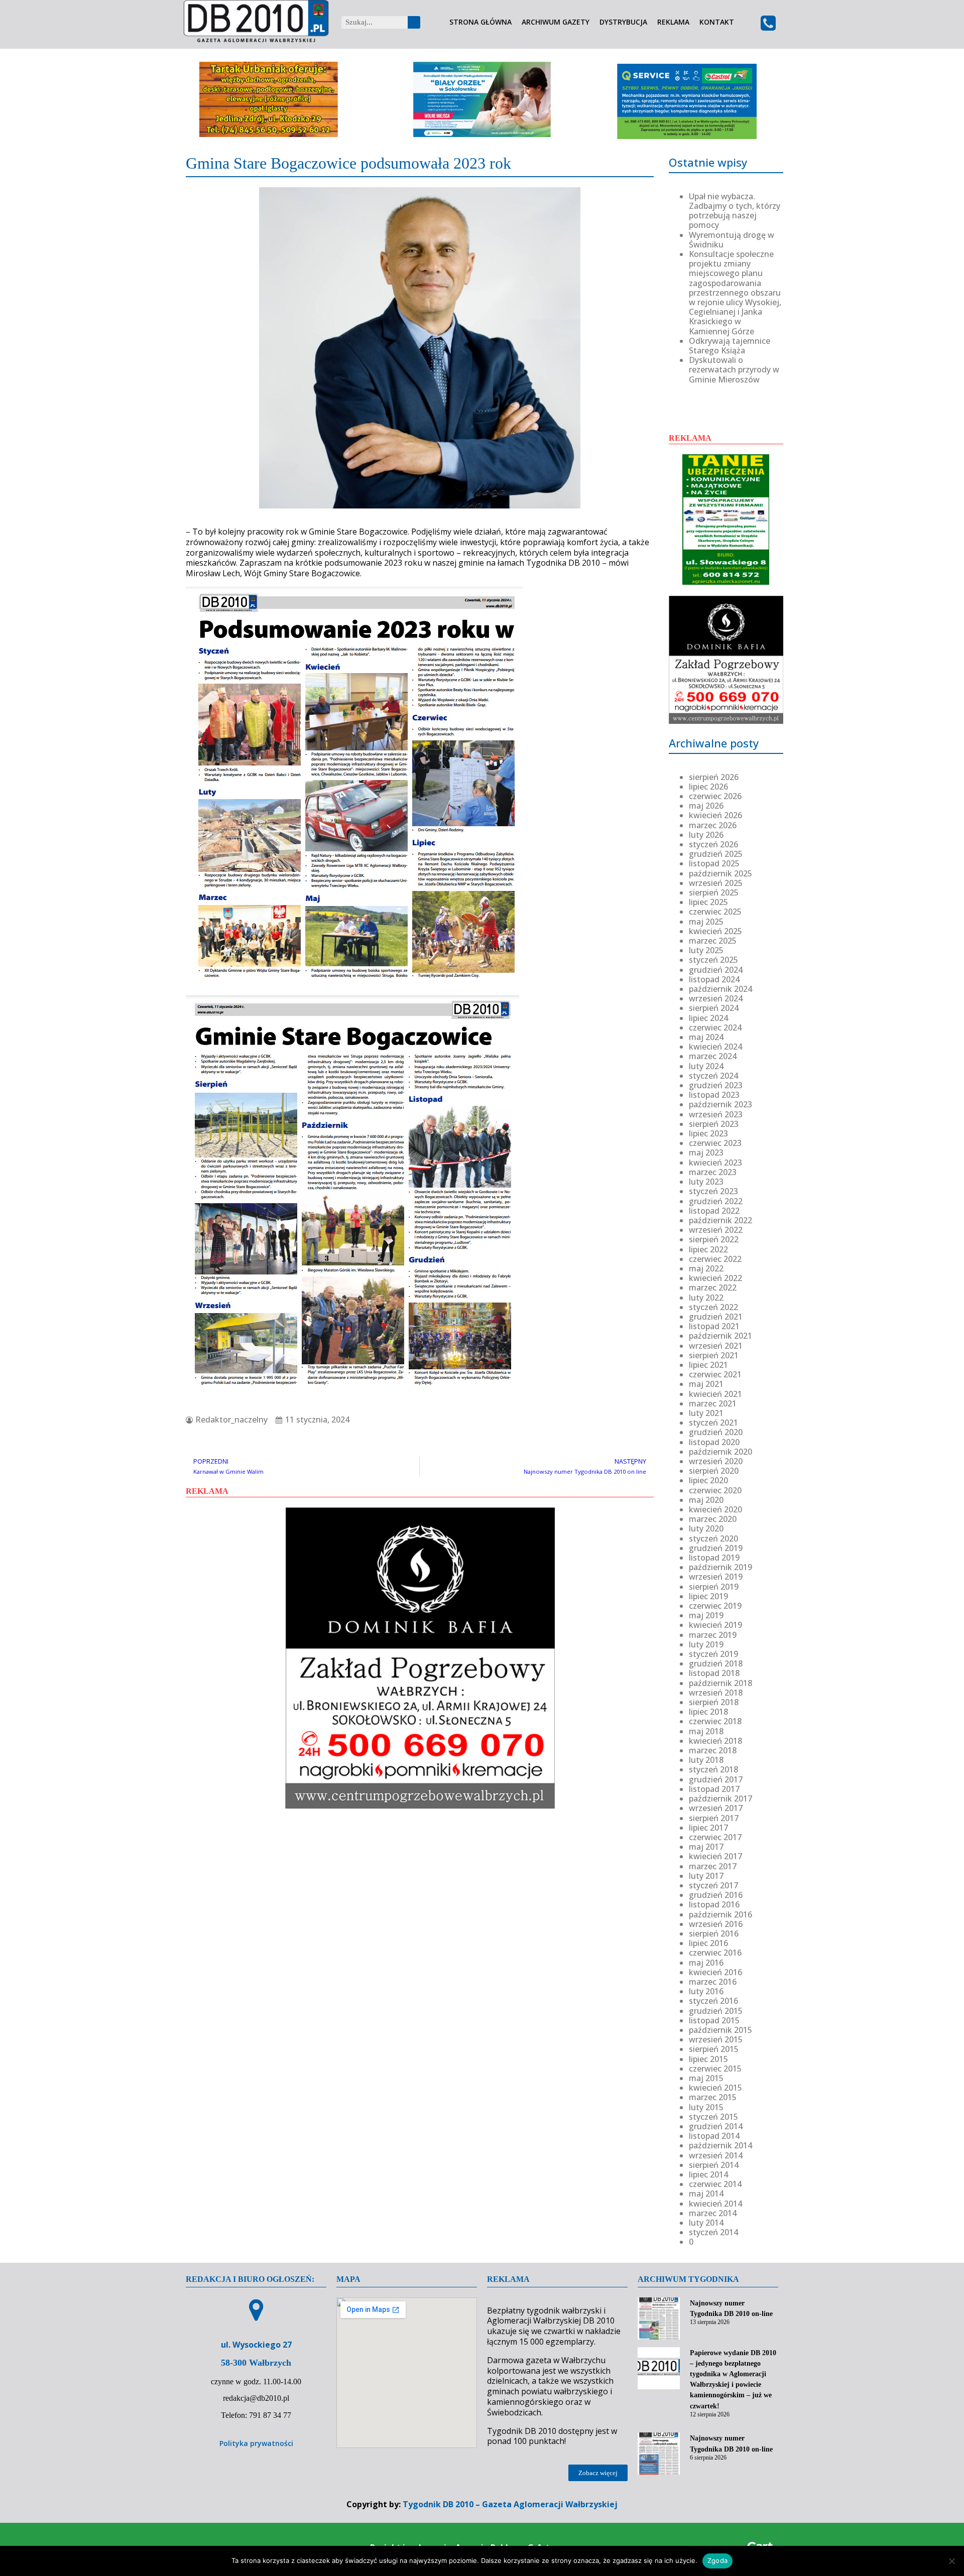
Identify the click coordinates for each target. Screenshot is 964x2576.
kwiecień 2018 (715, 1741)
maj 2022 (706, 1268)
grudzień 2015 (716, 2011)
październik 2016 (720, 1914)
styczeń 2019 (713, 1654)
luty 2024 (706, 1066)
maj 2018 (706, 1731)
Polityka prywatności (256, 2443)
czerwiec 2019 (715, 1606)
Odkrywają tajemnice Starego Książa (730, 346)
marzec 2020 (713, 1519)
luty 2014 (706, 2223)
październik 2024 (720, 989)
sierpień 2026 (714, 777)
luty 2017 (706, 1876)
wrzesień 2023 (716, 1114)
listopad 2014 (714, 2136)
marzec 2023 (713, 1172)
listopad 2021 (714, 1326)
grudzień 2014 (716, 2126)
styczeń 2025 (713, 960)
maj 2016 (706, 1963)
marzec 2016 (713, 1982)
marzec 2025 (713, 941)
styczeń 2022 (713, 1307)
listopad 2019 (714, 1558)
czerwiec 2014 (715, 2184)
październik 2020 (720, 1452)
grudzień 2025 (716, 854)
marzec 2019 (713, 1635)
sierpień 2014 (714, 2165)
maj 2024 (706, 1037)
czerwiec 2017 (715, 1837)
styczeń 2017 (713, 1885)
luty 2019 (706, 1644)
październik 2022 (720, 1220)
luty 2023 (706, 1182)
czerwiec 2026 (715, 796)
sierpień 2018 (714, 1702)
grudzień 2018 (716, 1663)
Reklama (673, 22)
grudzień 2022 (716, 1201)
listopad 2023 (714, 1095)
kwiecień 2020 (715, 1509)
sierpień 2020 (714, 1471)
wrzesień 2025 (716, 883)
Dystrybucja (623, 22)
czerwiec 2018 (715, 1721)
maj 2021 (706, 1384)
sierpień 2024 (714, 1008)
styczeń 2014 (713, 2232)
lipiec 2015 (708, 2059)
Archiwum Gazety (556, 22)
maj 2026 (706, 806)
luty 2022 (706, 1298)
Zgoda (717, 2560)
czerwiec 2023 (715, 1143)
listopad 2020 (714, 1442)
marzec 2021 (713, 1403)
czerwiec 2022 (715, 1259)
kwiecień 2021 (715, 1394)
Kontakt (717, 22)
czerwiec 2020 (715, 1490)
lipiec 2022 (708, 1249)
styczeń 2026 (713, 844)
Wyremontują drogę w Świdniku (732, 240)
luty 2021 (706, 1413)
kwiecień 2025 (715, 931)
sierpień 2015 (714, 2049)
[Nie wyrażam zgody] (951, 2561)
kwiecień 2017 (715, 1856)
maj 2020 (706, 1500)
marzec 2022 (713, 1287)
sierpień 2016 (714, 1934)
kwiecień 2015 (715, 2088)
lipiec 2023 (708, 1133)
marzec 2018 (713, 1750)
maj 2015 (706, 2078)
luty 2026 (706, 835)
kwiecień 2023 (715, 1163)
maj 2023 (706, 1152)
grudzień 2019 (716, 1548)
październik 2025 (720, 873)
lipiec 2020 (708, 1480)
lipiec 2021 (708, 1365)
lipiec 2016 (708, 1943)
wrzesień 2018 (716, 1693)
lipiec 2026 (708, 787)
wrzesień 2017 (716, 1808)
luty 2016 (706, 1991)
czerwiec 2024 (715, 1027)
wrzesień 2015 (716, 2039)
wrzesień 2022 (716, 1230)
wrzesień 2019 (716, 1577)
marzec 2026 (713, 825)
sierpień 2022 (714, 1239)
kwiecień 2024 (715, 1047)
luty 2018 (706, 1760)
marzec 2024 (713, 1056)
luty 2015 (706, 2107)
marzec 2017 (713, 1866)
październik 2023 (720, 1104)
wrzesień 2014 (716, 2155)
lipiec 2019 (708, 1596)
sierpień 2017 (714, 1818)
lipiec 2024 (708, 1018)
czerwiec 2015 (715, 2069)
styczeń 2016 (713, 2001)
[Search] (414, 22)
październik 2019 (720, 1567)
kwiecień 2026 (715, 815)
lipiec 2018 (708, 1712)
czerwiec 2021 (715, 1374)
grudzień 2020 (716, 1432)
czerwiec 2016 (715, 1953)
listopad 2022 (714, 1211)
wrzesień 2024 (716, 998)
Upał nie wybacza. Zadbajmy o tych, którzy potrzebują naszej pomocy (735, 211)
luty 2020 (706, 1528)
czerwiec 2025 (715, 912)
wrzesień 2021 (716, 1346)
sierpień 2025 (714, 892)
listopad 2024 (714, 979)
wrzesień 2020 (716, 1461)
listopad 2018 (714, 1673)
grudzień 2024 (716, 970)
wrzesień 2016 (716, 1924)
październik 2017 (720, 1798)
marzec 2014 (713, 2213)
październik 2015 (720, 2030)
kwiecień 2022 (715, 1278)
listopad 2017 (714, 1789)
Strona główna (480, 22)
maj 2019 (706, 1615)
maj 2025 (706, 922)
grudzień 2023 (716, 1085)
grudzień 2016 (716, 1895)
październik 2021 (720, 1336)
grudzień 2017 (716, 1779)
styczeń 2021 (713, 1423)
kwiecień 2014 (715, 2204)
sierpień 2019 (714, 1587)
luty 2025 (706, 950)
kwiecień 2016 (715, 1972)
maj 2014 (706, 2194)
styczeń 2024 (713, 1076)
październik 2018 (720, 1683)
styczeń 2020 (713, 1538)
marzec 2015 (713, 2097)
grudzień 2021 (716, 1317)
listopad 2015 (714, 2020)
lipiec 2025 (708, 902)
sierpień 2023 (714, 1124)
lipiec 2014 (708, 2174)
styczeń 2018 (713, 1769)
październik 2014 (720, 2145)
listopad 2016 (714, 1904)
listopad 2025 (714, 863)
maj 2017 (706, 1847)
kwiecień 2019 (715, 1625)
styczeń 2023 (713, 1191)
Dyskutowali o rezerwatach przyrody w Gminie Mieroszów (734, 369)
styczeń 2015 (713, 2117)
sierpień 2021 (714, 1355)
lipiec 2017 (708, 1828)
